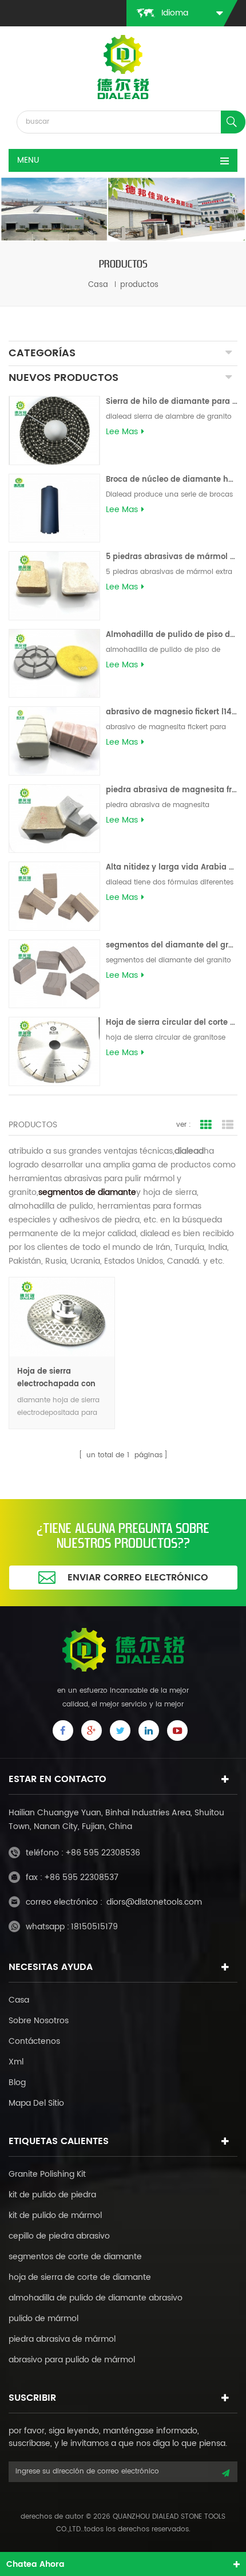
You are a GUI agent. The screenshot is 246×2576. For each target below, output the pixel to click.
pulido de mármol (43, 2319)
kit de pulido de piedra (52, 2195)
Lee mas (122, 432)
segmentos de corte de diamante (75, 2257)
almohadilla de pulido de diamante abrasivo (96, 2298)
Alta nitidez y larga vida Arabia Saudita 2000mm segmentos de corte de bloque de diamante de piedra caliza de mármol (172, 868)
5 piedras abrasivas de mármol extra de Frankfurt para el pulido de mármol (172, 557)
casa (98, 285)
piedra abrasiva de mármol (62, 2339)
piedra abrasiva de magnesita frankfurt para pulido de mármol (172, 790)
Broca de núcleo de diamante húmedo (172, 480)
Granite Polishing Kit (47, 2174)
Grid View (206, 1125)
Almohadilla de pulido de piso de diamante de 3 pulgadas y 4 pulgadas (172, 635)
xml (16, 2062)
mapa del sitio (36, 2103)
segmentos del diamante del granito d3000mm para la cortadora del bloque (172, 945)
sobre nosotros (39, 2021)
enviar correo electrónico (138, 1578)
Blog (17, 2083)
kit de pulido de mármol (55, 2215)
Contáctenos (34, 2041)
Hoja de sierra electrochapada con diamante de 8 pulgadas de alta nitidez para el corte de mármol (56, 1378)
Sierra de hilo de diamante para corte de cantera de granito (172, 402)
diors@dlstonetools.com (154, 1902)
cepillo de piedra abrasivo (59, 2236)
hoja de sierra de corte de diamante (80, 2277)
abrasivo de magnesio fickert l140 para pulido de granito (172, 712)
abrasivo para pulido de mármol (72, 2360)
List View (228, 1125)
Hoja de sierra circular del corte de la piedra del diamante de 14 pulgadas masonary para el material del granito (172, 1023)
